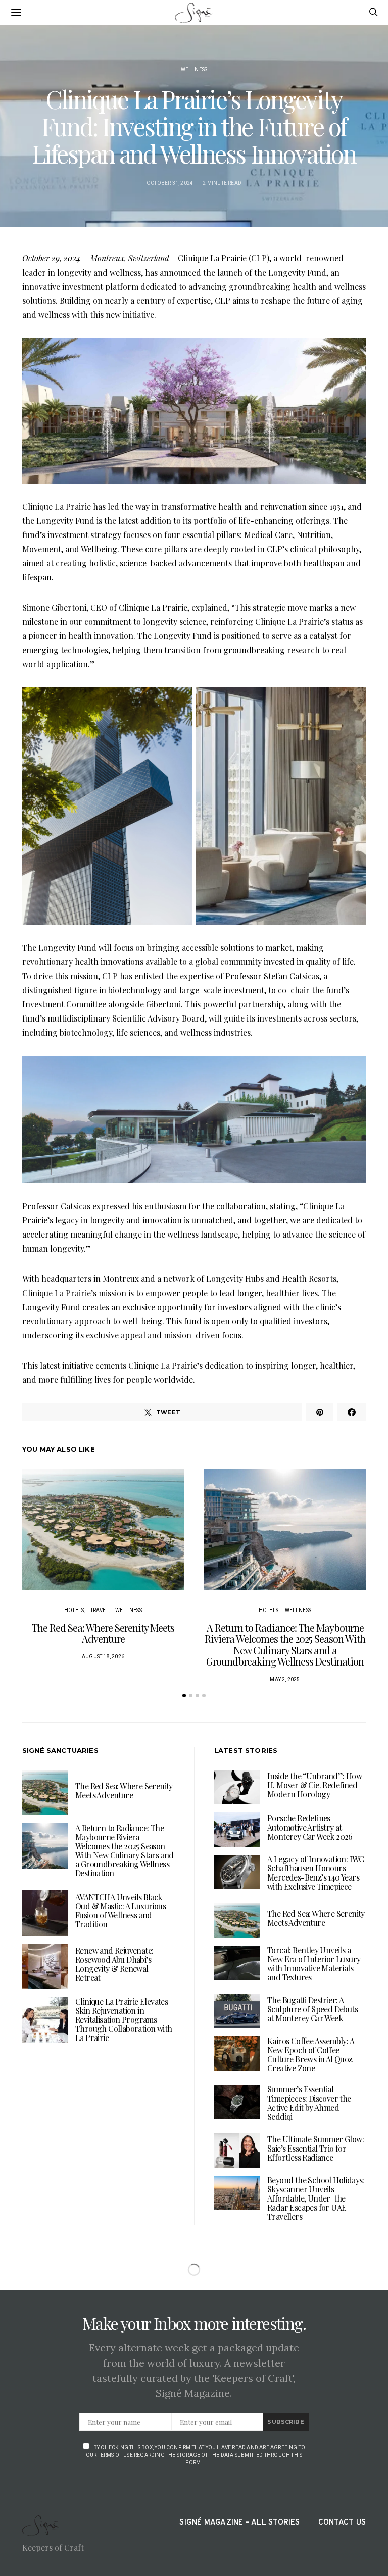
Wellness (194, 69)
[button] (184, 1696)
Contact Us (342, 2523)
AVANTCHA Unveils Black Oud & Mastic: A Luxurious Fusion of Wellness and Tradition (120, 1911)
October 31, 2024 (170, 183)
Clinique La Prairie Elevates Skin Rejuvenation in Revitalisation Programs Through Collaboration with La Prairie (124, 2020)
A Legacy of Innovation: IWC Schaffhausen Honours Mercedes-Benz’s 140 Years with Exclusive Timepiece (316, 1873)
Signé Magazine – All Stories (239, 2523)
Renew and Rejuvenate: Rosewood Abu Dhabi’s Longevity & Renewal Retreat (114, 1964)
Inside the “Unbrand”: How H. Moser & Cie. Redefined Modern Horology (314, 1785)
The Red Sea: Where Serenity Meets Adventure (103, 1633)
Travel (100, 1610)
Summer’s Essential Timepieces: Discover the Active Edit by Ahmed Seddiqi (309, 2103)
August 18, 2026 (103, 1657)
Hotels (74, 1610)
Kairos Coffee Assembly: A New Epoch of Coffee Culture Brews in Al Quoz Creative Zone (311, 2054)
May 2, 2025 (285, 1679)
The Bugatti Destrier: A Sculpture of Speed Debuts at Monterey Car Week (312, 2009)
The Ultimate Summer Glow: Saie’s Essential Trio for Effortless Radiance (316, 2148)
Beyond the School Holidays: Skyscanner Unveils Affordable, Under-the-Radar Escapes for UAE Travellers (316, 2198)
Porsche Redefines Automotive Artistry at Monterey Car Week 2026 (310, 1827)
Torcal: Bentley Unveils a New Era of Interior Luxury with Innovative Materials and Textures (314, 1964)
